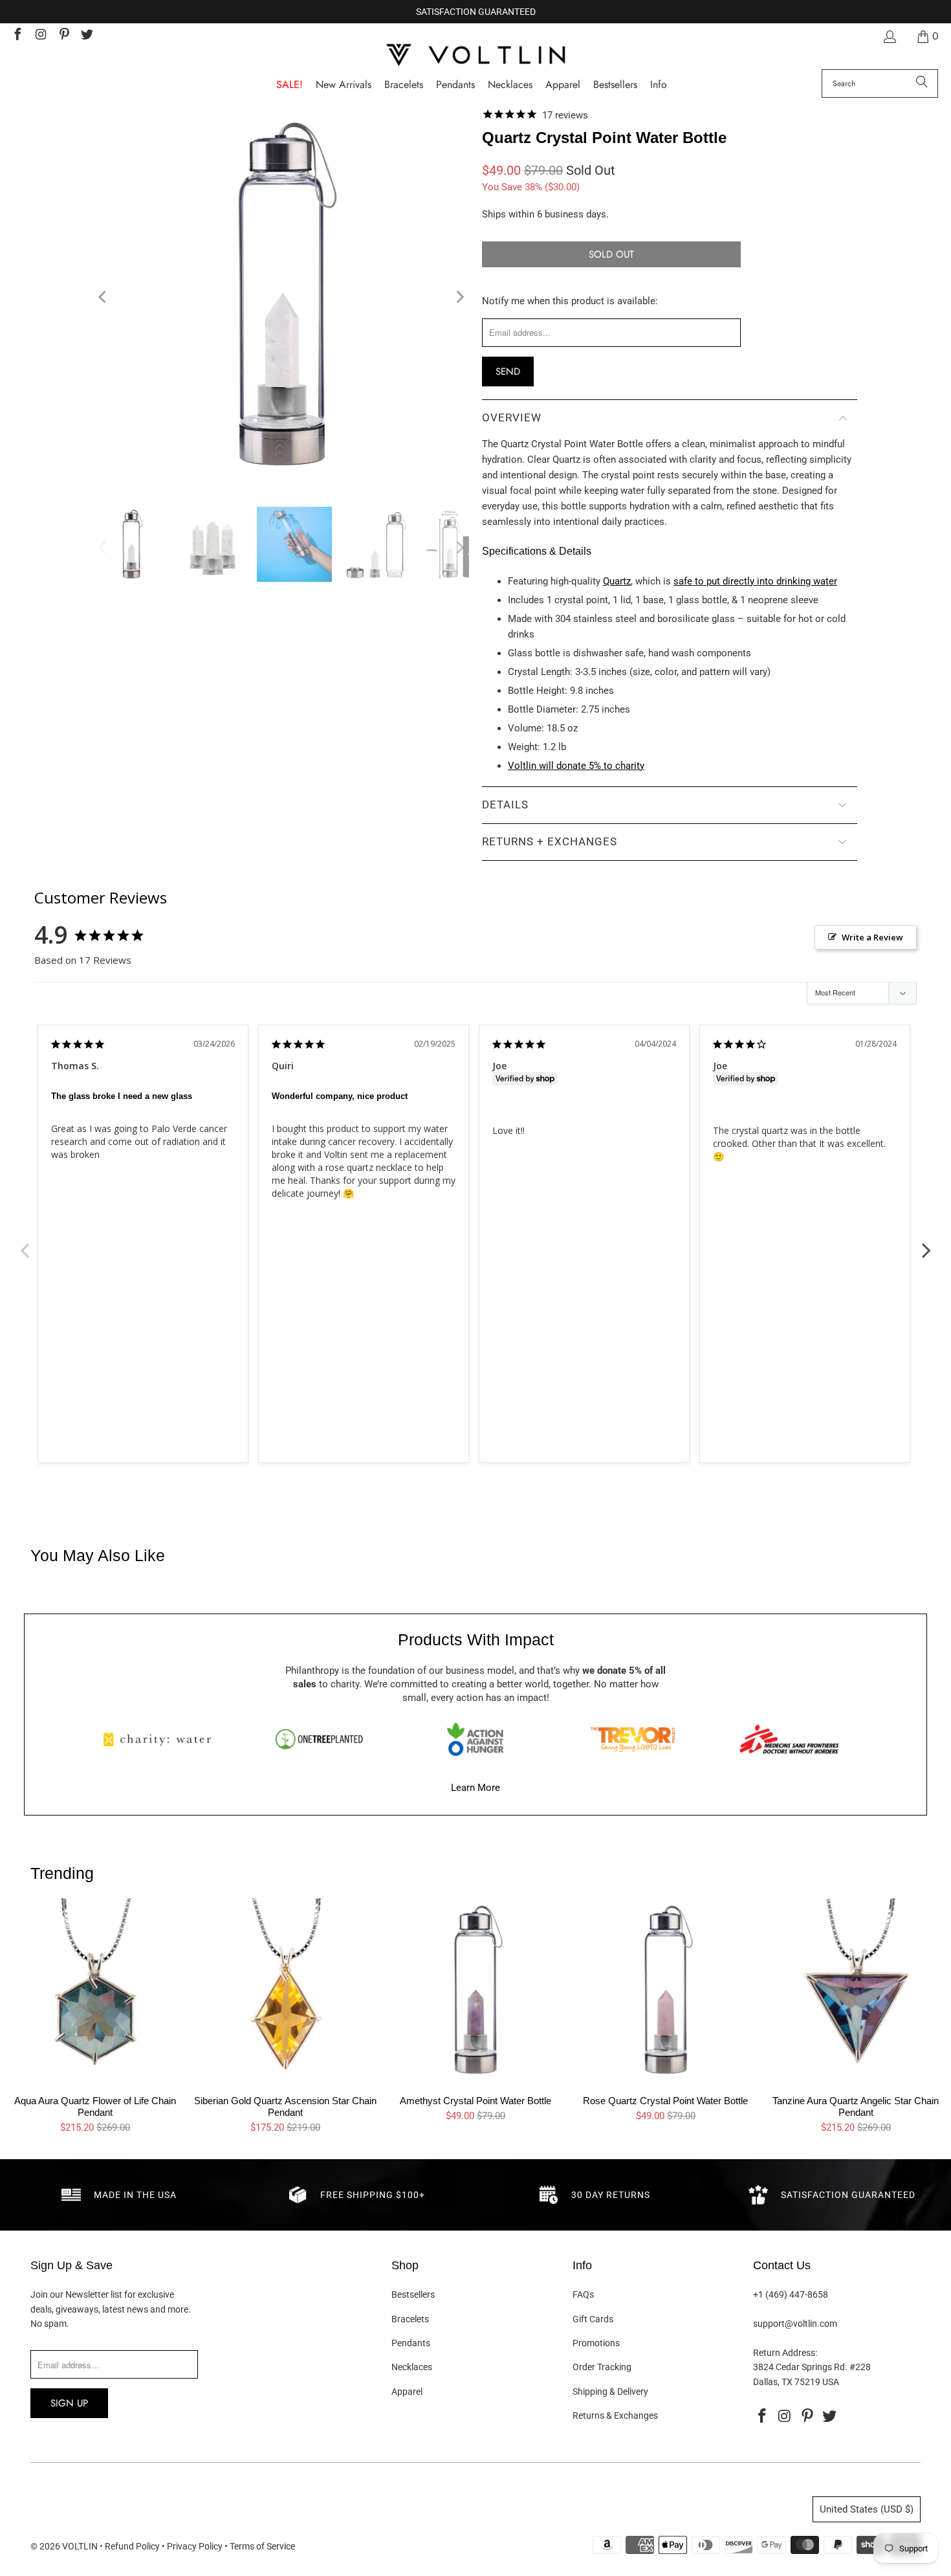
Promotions (596, 2343)
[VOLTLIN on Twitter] (87, 36)
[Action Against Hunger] (475, 1739)
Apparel (407, 2392)
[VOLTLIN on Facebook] (17, 36)
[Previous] (104, 297)
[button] (659, 85)
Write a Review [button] (872, 937)
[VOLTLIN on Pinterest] (63, 36)
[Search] (922, 83)
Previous (25, 1243)
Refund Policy (132, 2546)
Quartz (617, 581)
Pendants (411, 2343)
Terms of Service (262, 2546)
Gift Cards (593, 2319)
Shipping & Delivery (610, 2392)
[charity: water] (162, 1739)
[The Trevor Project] (633, 1739)
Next (926, 1243)
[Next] (459, 297)
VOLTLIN (80, 2546)
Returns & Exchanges (615, 2415)
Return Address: (785, 2353)
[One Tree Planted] (319, 1739)
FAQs (583, 2294)
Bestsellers (413, 2294)
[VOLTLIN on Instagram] (40, 36)
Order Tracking (602, 2367)
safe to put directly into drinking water (755, 581)
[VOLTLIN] (475, 56)
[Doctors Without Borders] (789, 1739)
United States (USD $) (867, 2509)
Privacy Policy (195, 2546)
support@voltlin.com (795, 2324)
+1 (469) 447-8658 (791, 2294)
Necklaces (412, 2367)
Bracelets (410, 2319)
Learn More (475, 1788)
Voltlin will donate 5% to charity (576, 766)
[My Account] (889, 37)
